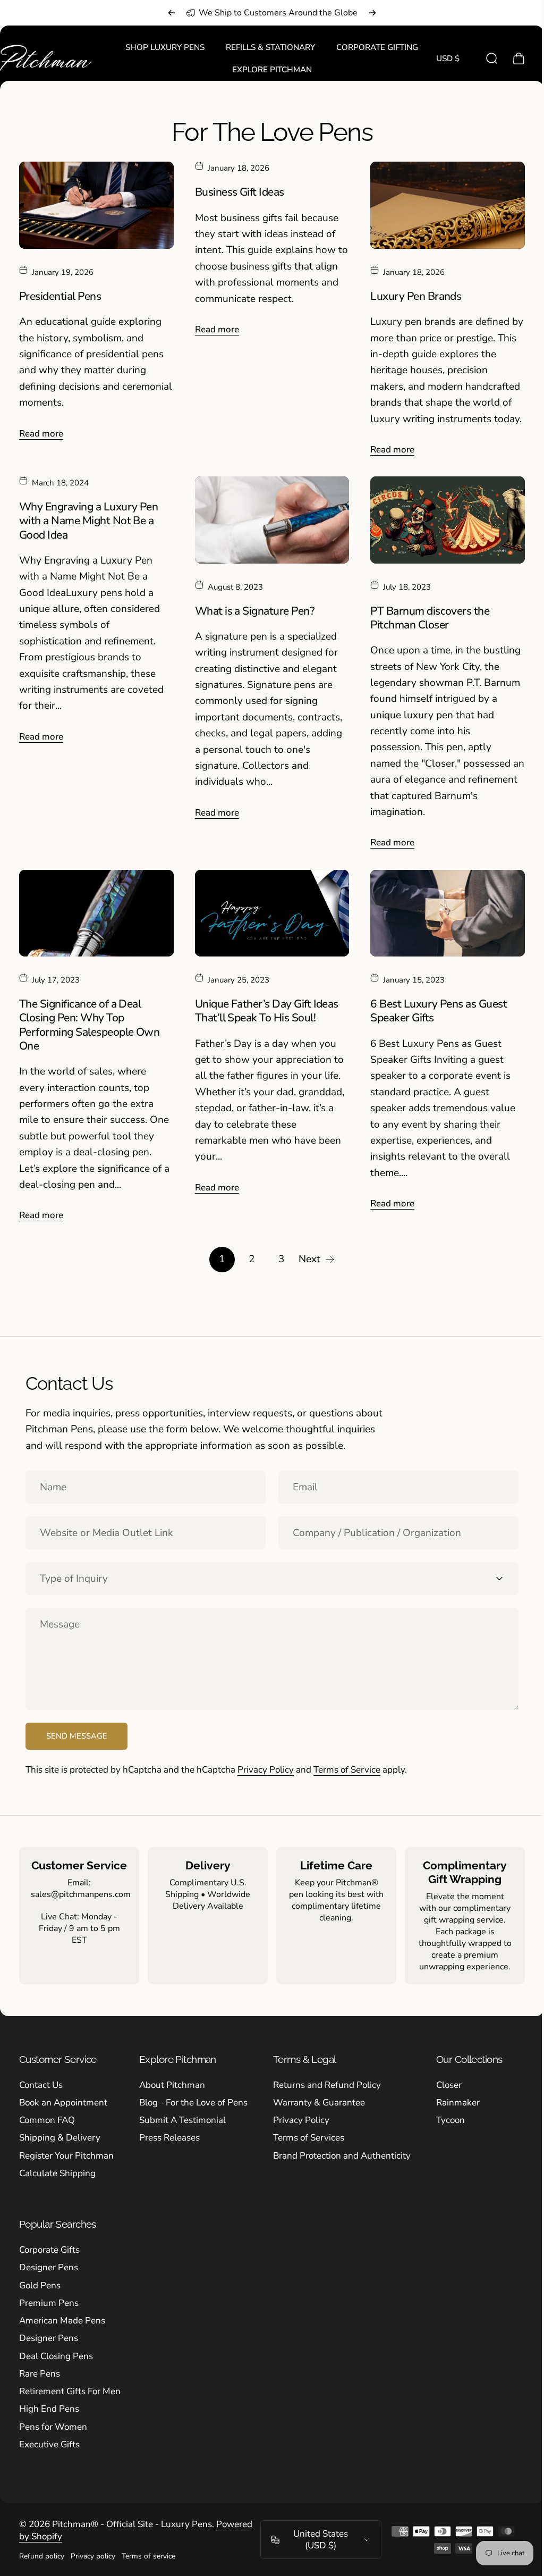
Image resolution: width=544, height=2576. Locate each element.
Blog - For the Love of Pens (193, 2098)
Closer (449, 2080)
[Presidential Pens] (95, 204)
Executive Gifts (49, 2440)
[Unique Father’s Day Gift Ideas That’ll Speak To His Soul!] (268, 909)
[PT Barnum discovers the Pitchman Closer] (441, 518)
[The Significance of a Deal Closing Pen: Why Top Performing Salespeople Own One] (95, 909)
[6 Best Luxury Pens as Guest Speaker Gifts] (441, 909)
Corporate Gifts (49, 2246)
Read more (41, 432)
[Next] (372, 13)
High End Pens (49, 2405)
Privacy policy (93, 2552)
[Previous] (172, 13)
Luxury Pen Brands (410, 295)
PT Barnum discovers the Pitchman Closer (424, 615)
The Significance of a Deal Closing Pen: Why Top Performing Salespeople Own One (89, 1021)
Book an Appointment (63, 2098)
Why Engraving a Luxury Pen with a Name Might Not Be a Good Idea (88, 519)
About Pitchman (172, 2080)
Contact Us (41, 2080)
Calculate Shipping (57, 2168)
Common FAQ (47, 2116)
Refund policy (42, 2552)
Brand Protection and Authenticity (342, 2151)
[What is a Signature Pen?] (268, 518)
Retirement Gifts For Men (70, 2387)
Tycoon (450, 2116)
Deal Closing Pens (56, 2351)
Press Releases (169, 2133)
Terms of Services (309, 2133)
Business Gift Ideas (237, 192)
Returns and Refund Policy (327, 2080)
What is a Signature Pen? (252, 608)
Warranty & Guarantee (319, 2098)
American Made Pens (62, 2316)
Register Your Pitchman (66, 2151)
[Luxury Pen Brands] (441, 204)
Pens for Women (53, 2422)
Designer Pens (49, 2263)
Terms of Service (347, 1765)
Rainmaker (458, 2098)
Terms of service (148, 2552)
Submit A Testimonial (182, 2116)
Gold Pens (40, 2281)
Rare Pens (40, 2369)
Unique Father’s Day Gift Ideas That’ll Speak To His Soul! (264, 1006)
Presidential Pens (60, 295)
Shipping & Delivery (60, 2133)
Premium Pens (49, 2298)
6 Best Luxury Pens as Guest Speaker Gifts (433, 1006)
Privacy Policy (266, 1765)
